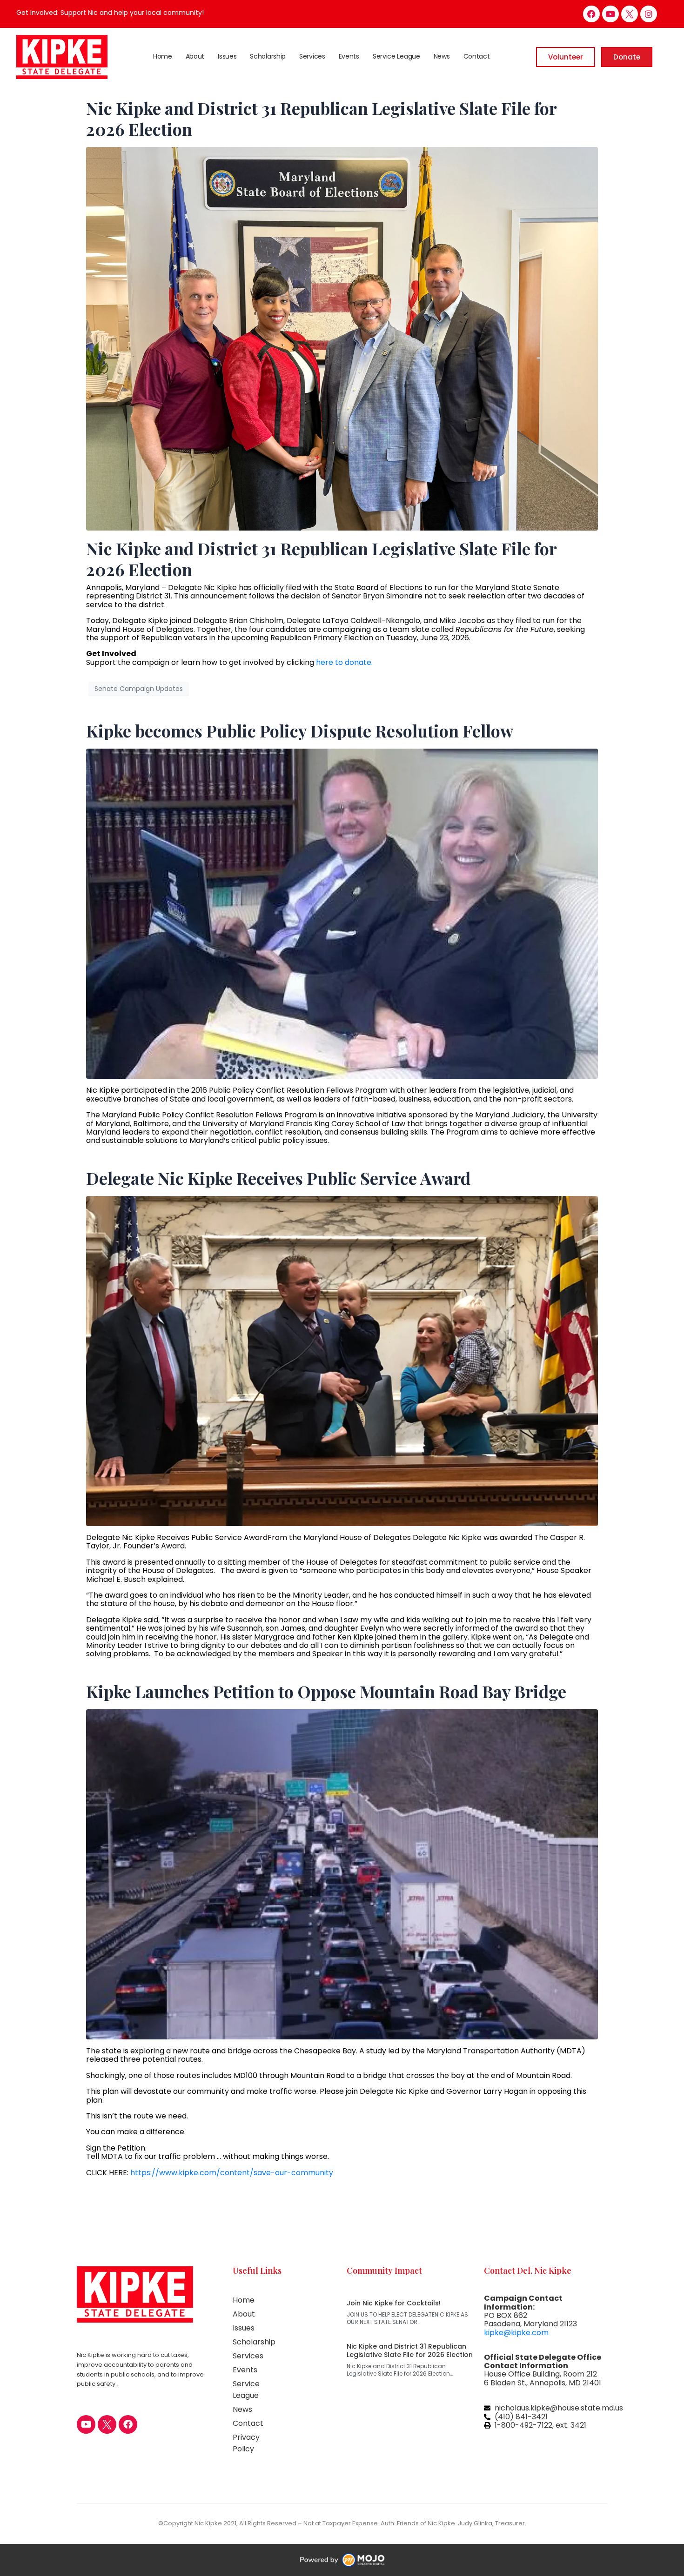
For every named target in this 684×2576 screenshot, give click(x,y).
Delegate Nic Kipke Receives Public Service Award (278, 1178)
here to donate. (343, 662)
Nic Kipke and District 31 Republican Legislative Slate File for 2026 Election (321, 118)
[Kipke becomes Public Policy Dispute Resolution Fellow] (342, 913)
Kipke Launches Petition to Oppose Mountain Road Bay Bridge (326, 1691)
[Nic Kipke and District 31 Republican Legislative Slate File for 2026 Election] (342, 338)
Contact (477, 56)
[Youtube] (610, 14)
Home (163, 56)
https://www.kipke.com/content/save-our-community (232, 2173)
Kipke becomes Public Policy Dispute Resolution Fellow (300, 730)
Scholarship (268, 56)
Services (312, 56)
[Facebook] (591, 14)
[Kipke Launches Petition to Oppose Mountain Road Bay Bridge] (342, 1874)
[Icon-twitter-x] (630, 14)
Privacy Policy (246, 2443)
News (442, 56)
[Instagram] (649, 14)
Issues (227, 56)
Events (349, 56)
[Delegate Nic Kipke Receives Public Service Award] (342, 1360)
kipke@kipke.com (516, 2333)
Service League (396, 56)
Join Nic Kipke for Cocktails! (394, 2303)
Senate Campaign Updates (139, 689)
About (195, 56)
